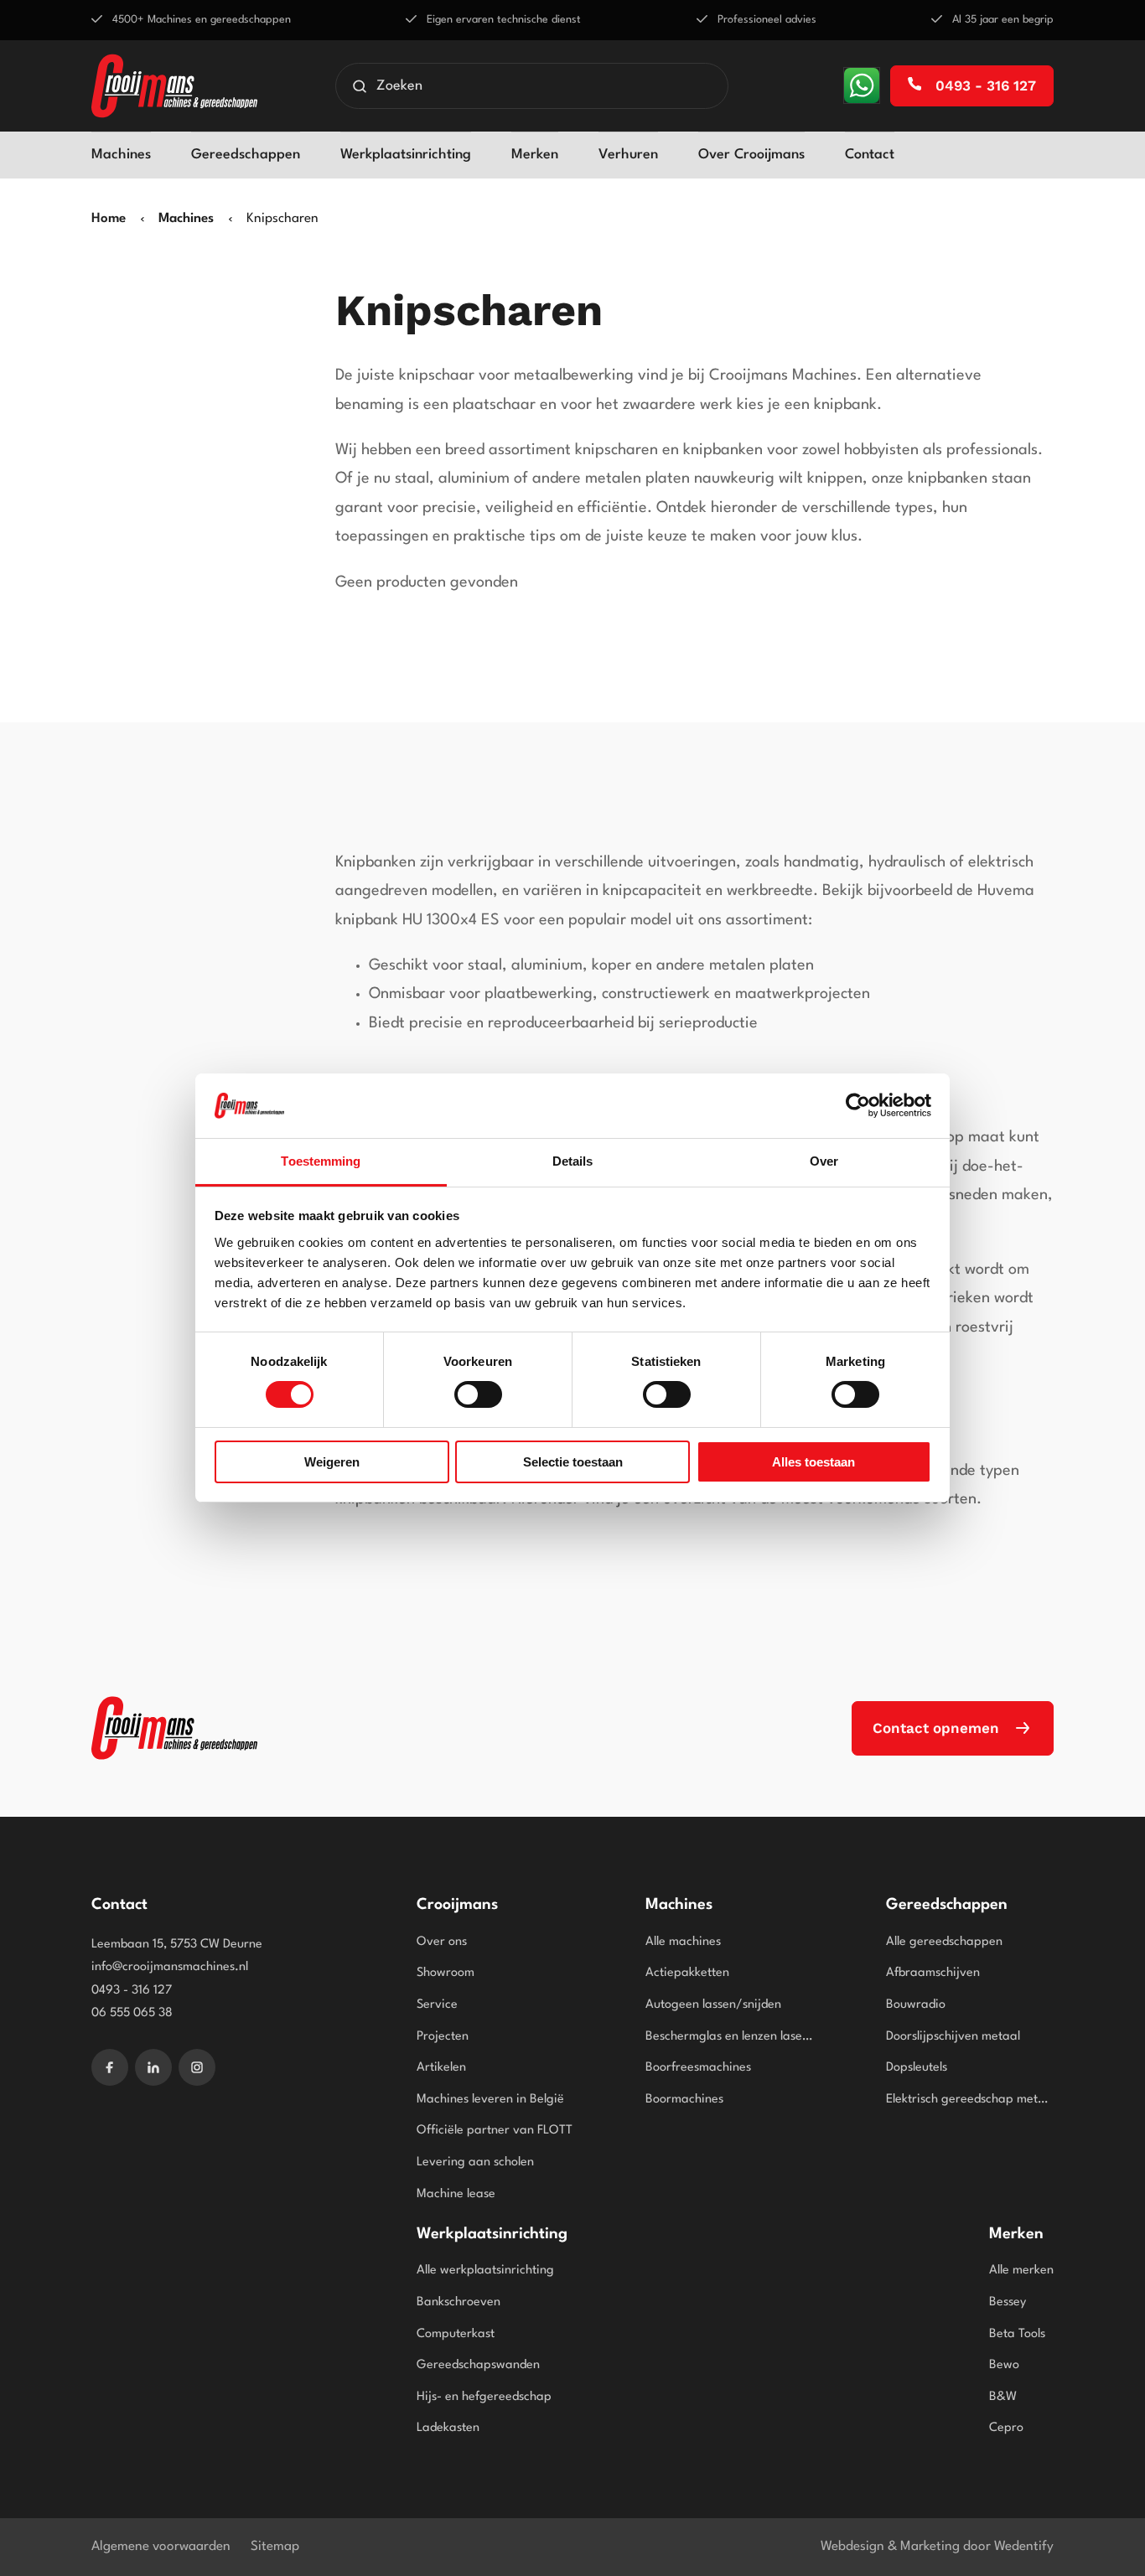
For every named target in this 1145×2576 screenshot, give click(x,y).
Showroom (446, 1973)
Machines (121, 155)
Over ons (442, 1942)
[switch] (478, 1394)
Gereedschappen (246, 155)
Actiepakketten (687, 1973)
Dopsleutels (917, 2068)
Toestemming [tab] (321, 1161)
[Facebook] (110, 2067)
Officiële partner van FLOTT (495, 2131)
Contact (870, 155)
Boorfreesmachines (698, 2068)
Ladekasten (448, 2428)
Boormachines (684, 2100)
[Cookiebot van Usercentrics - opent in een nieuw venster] (858, 1105)
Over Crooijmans (751, 155)
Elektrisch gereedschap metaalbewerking (970, 2100)
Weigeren (332, 1462)
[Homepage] (174, 86)
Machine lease (456, 2194)
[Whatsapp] (862, 85)
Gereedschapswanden (478, 2365)
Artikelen (441, 2068)
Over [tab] (824, 1161)
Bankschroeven (459, 2302)
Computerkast (456, 2334)
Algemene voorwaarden (161, 2547)
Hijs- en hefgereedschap (484, 2397)
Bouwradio (916, 2005)
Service (437, 2005)
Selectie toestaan (573, 1462)
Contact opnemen (936, 1728)
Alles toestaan (813, 1462)
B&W (1003, 2397)
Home (109, 219)
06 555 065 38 (132, 2013)
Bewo (1004, 2365)
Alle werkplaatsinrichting (485, 2271)
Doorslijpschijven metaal (953, 2037)
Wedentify (1024, 2547)
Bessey (1008, 2302)
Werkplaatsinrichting (406, 155)
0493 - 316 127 (984, 85)
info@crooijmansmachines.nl (170, 1967)
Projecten (443, 2037)
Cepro (1006, 2428)
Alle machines (683, 1942)
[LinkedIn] (153, 2067)
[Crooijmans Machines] (174, 1728)
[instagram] (197, 2067)
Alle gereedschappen (944, 1942)
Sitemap (275, 2547)
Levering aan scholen (475, 2162)
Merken (535, 155)
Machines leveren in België (490, 2100)
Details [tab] (573, 1161)
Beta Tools (1017, 2334)
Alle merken (1021, 2271)
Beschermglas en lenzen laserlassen (729, 2037)
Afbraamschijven (933, 1973)
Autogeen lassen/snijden (713, 2005)
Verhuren (628, 155)
